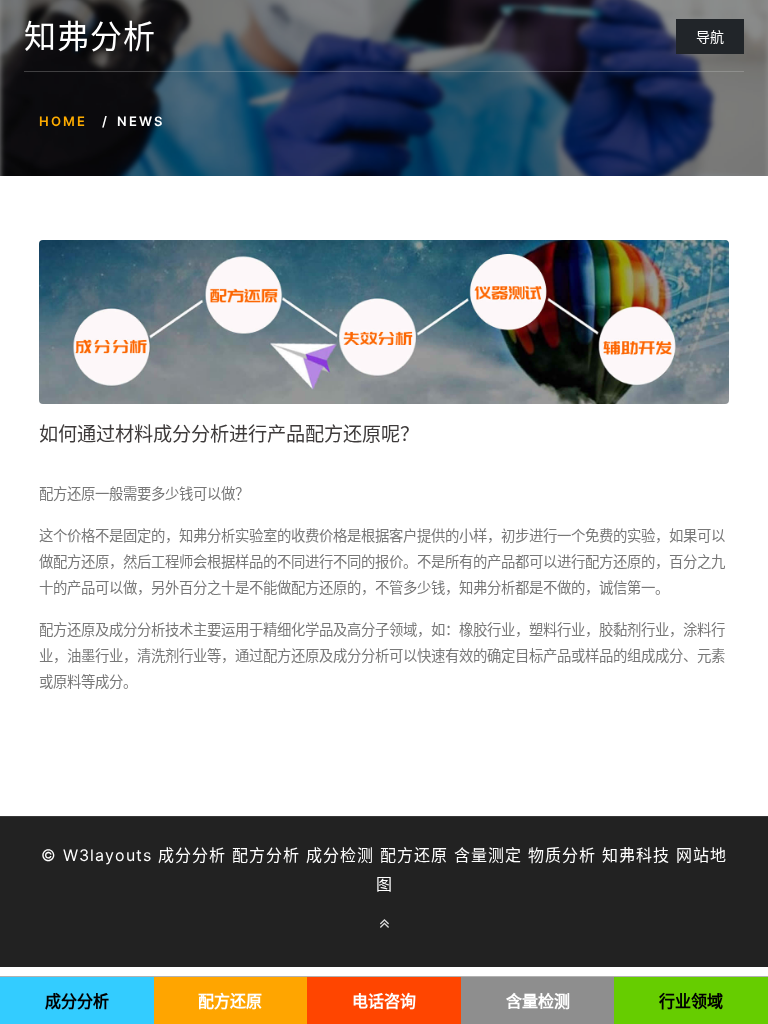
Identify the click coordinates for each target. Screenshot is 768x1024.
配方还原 (414, 855)
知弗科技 (636, 855)
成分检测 (340, 855)
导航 (710, 36)
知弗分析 (90, 37)
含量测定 (488, 855)
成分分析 (192, 855)
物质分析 (562, 855)
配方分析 (266, 855)
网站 (693, 855)
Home (63, 121)
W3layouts (107, 855)
